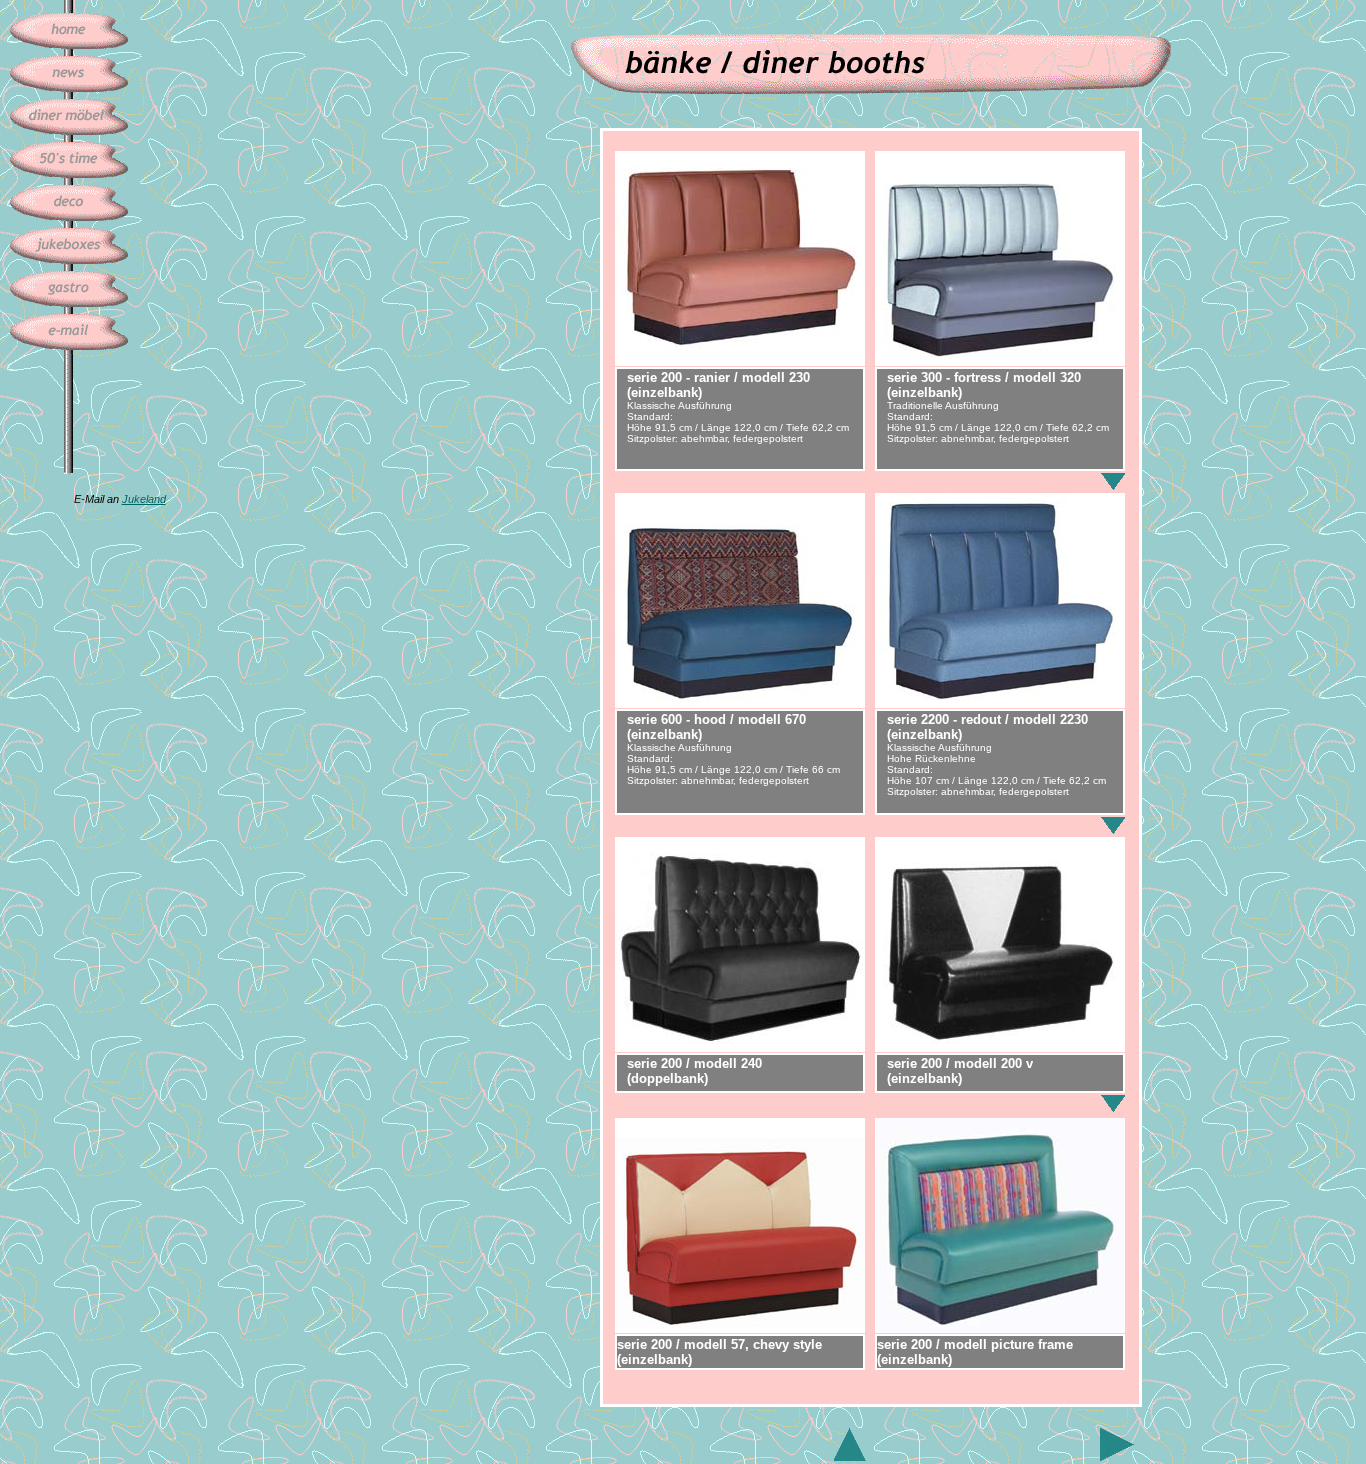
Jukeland (144, 499)
